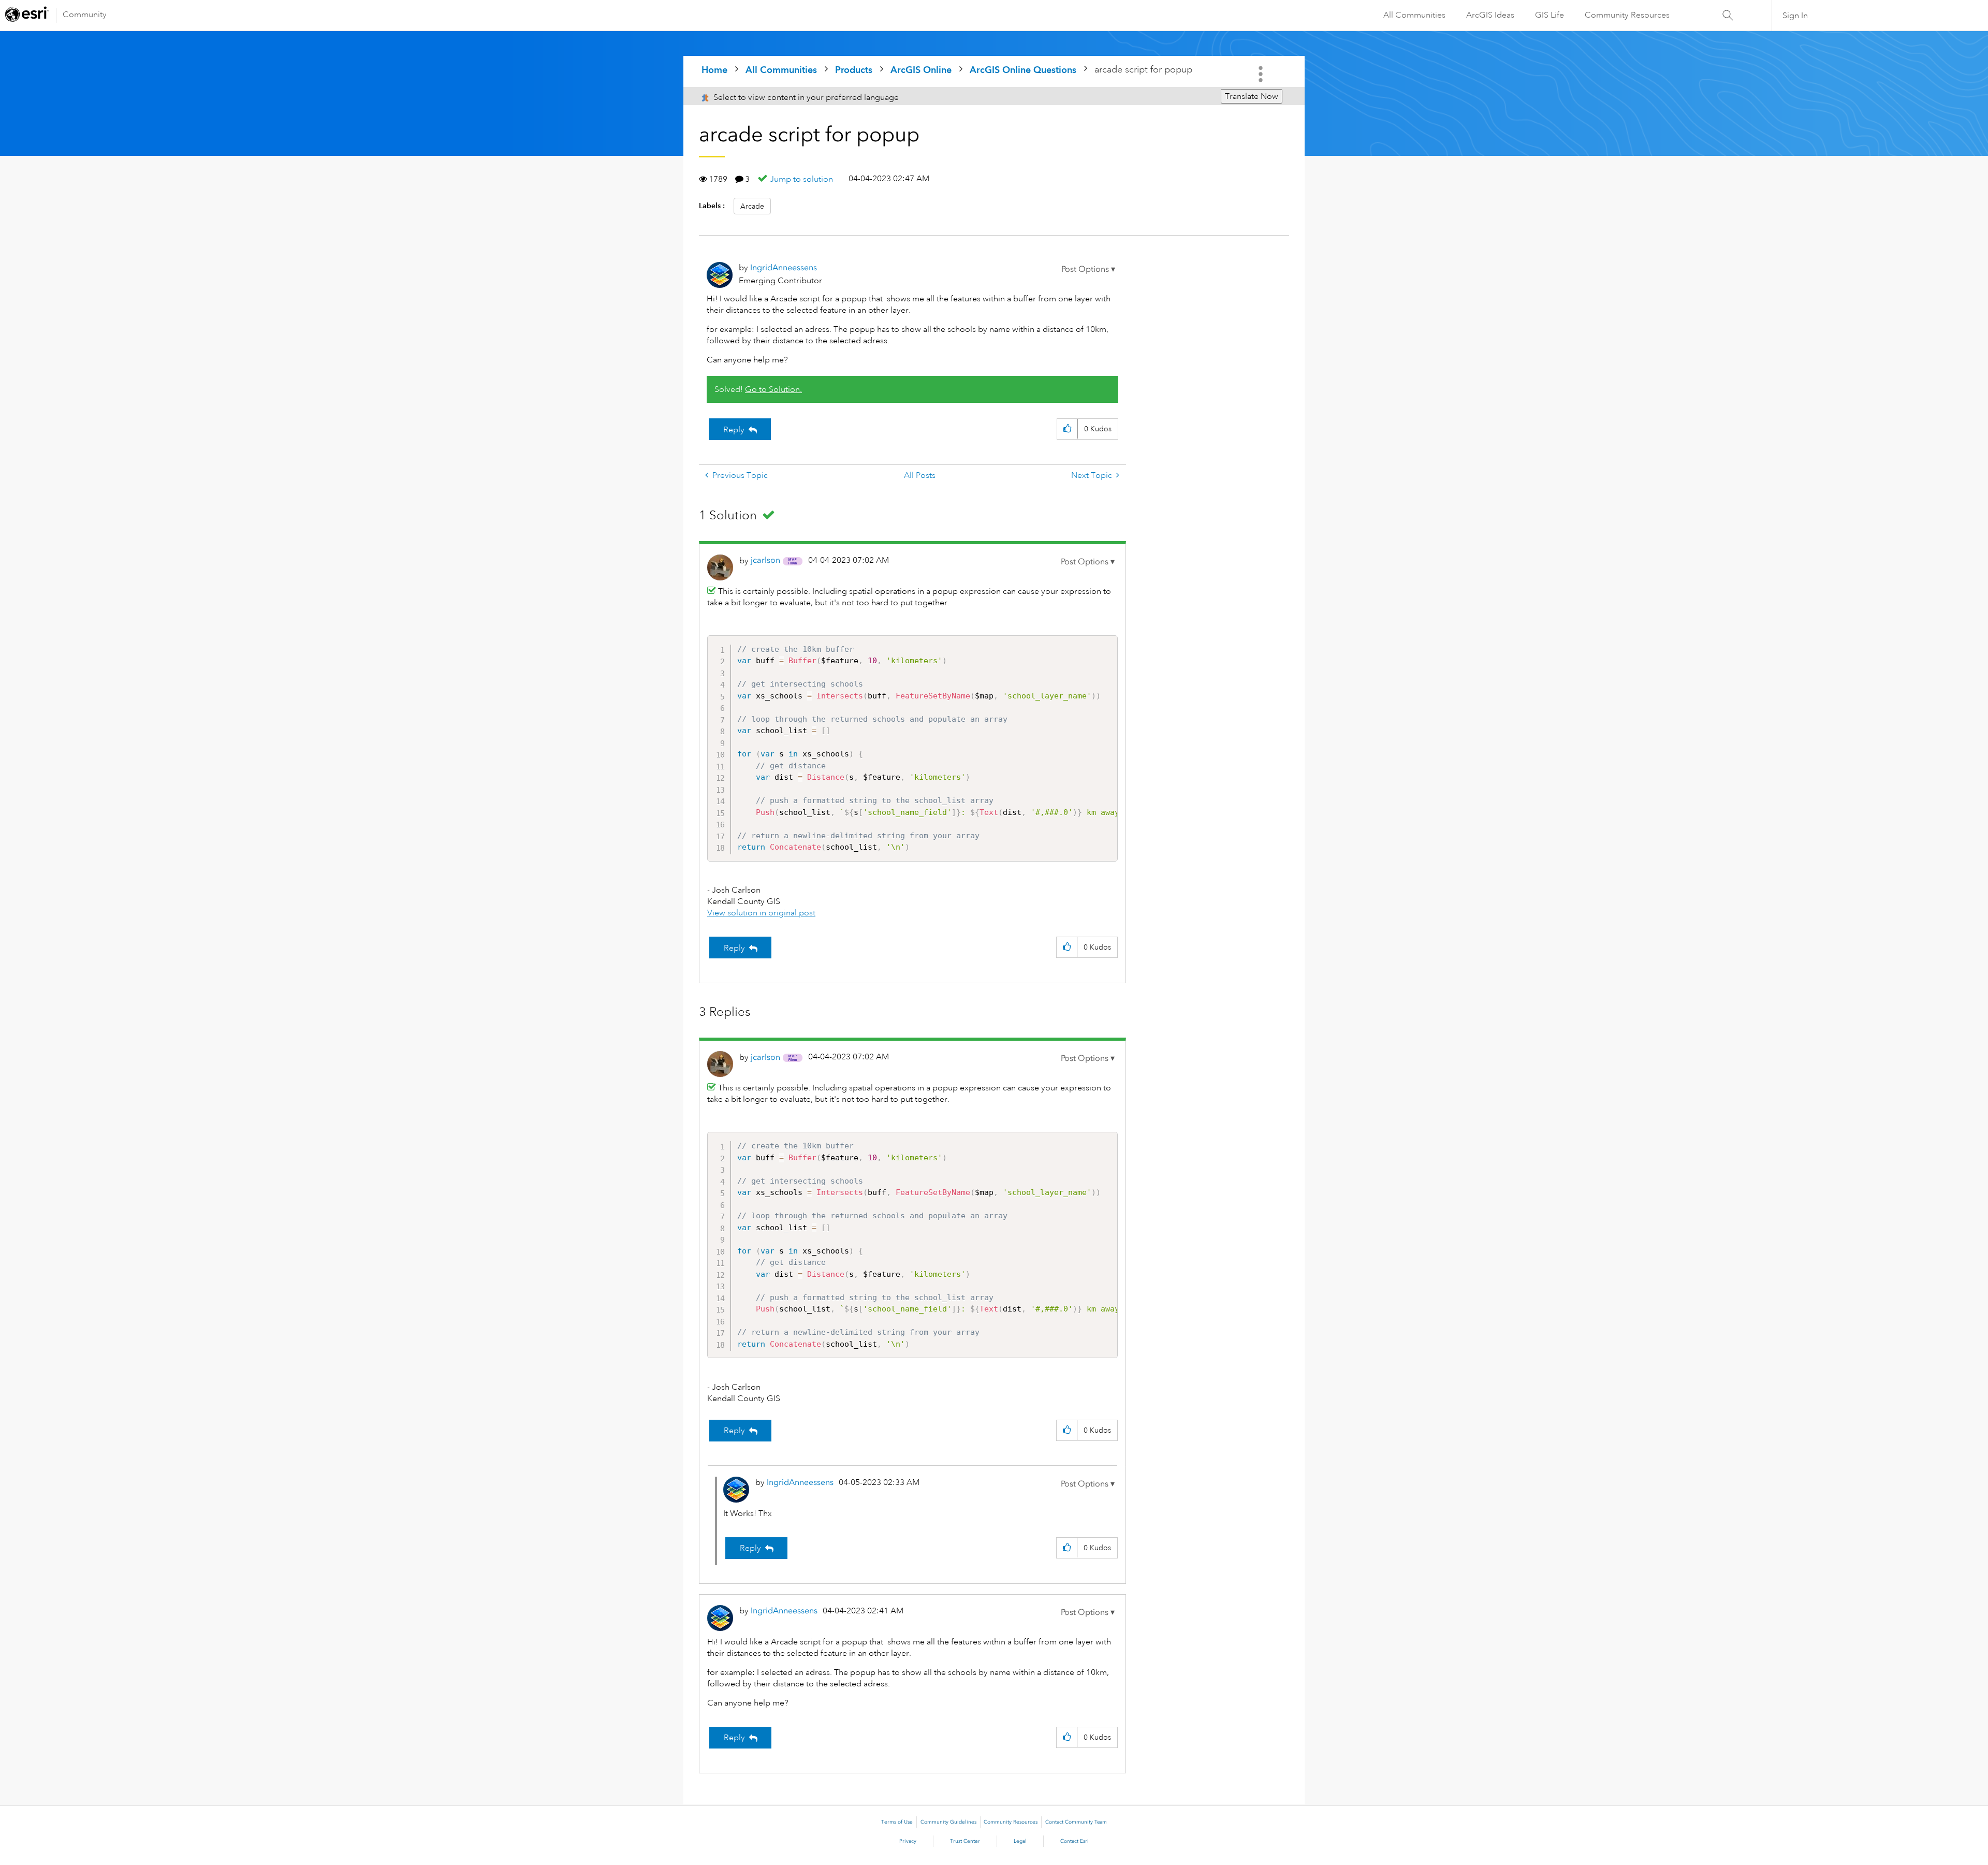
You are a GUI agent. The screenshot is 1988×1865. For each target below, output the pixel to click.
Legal (1020, 1841)
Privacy (908, 1841)
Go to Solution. (773, 389)
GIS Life (1550, 15)
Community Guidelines (948, 1822)
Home (714, 70)
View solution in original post (761, 913)
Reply (734, 430)
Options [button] (1262, 74)
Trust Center (965, 1841)
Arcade (752, 206)
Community (85, 14)
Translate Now (1252, 96)
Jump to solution (801, 179)
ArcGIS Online (921, 70)
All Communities (1414, 15)
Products (854, 70)
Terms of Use (897, 1822)
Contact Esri (1075, 1841)
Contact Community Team (1076, 1822)
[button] (1088, 269)
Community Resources (1627, 15)
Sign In (1795, 16)
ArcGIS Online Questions (1023, 70)
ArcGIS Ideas (1490, 15)
